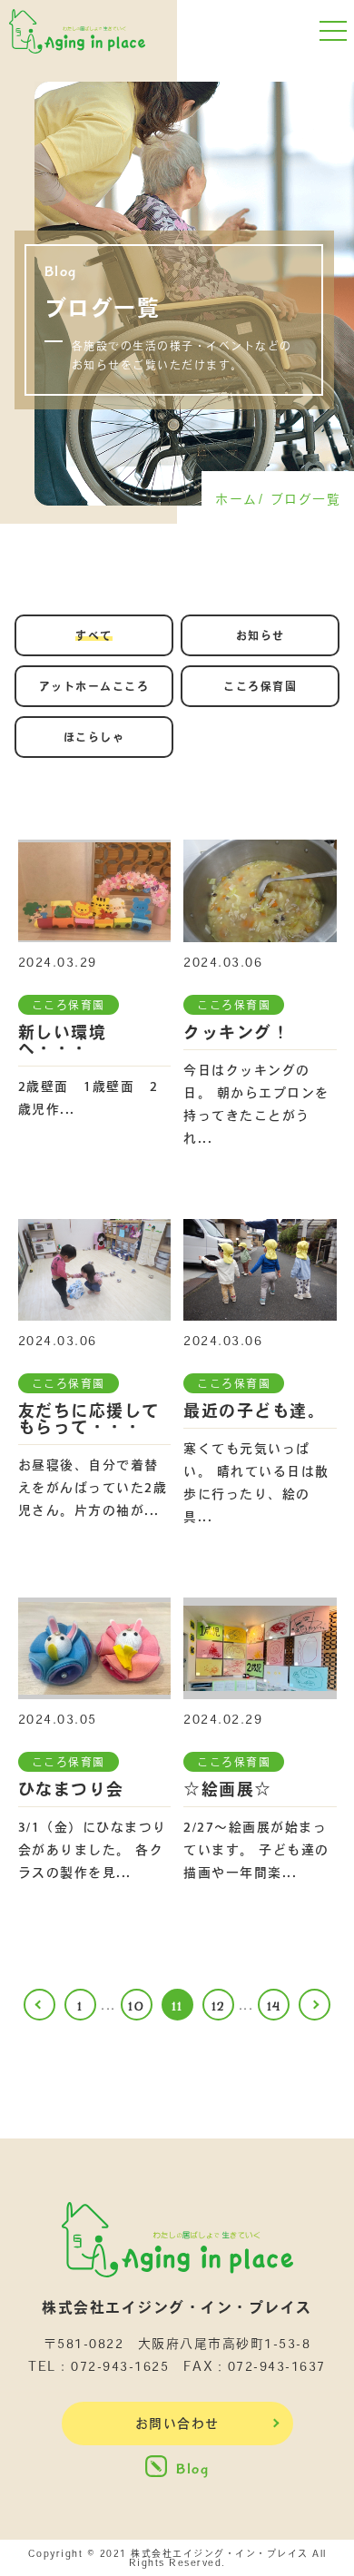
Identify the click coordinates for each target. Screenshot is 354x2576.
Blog (192, 2468)
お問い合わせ (177, 2424)
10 (136, 2006)
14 (274, 2006)
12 (218, 2006)
